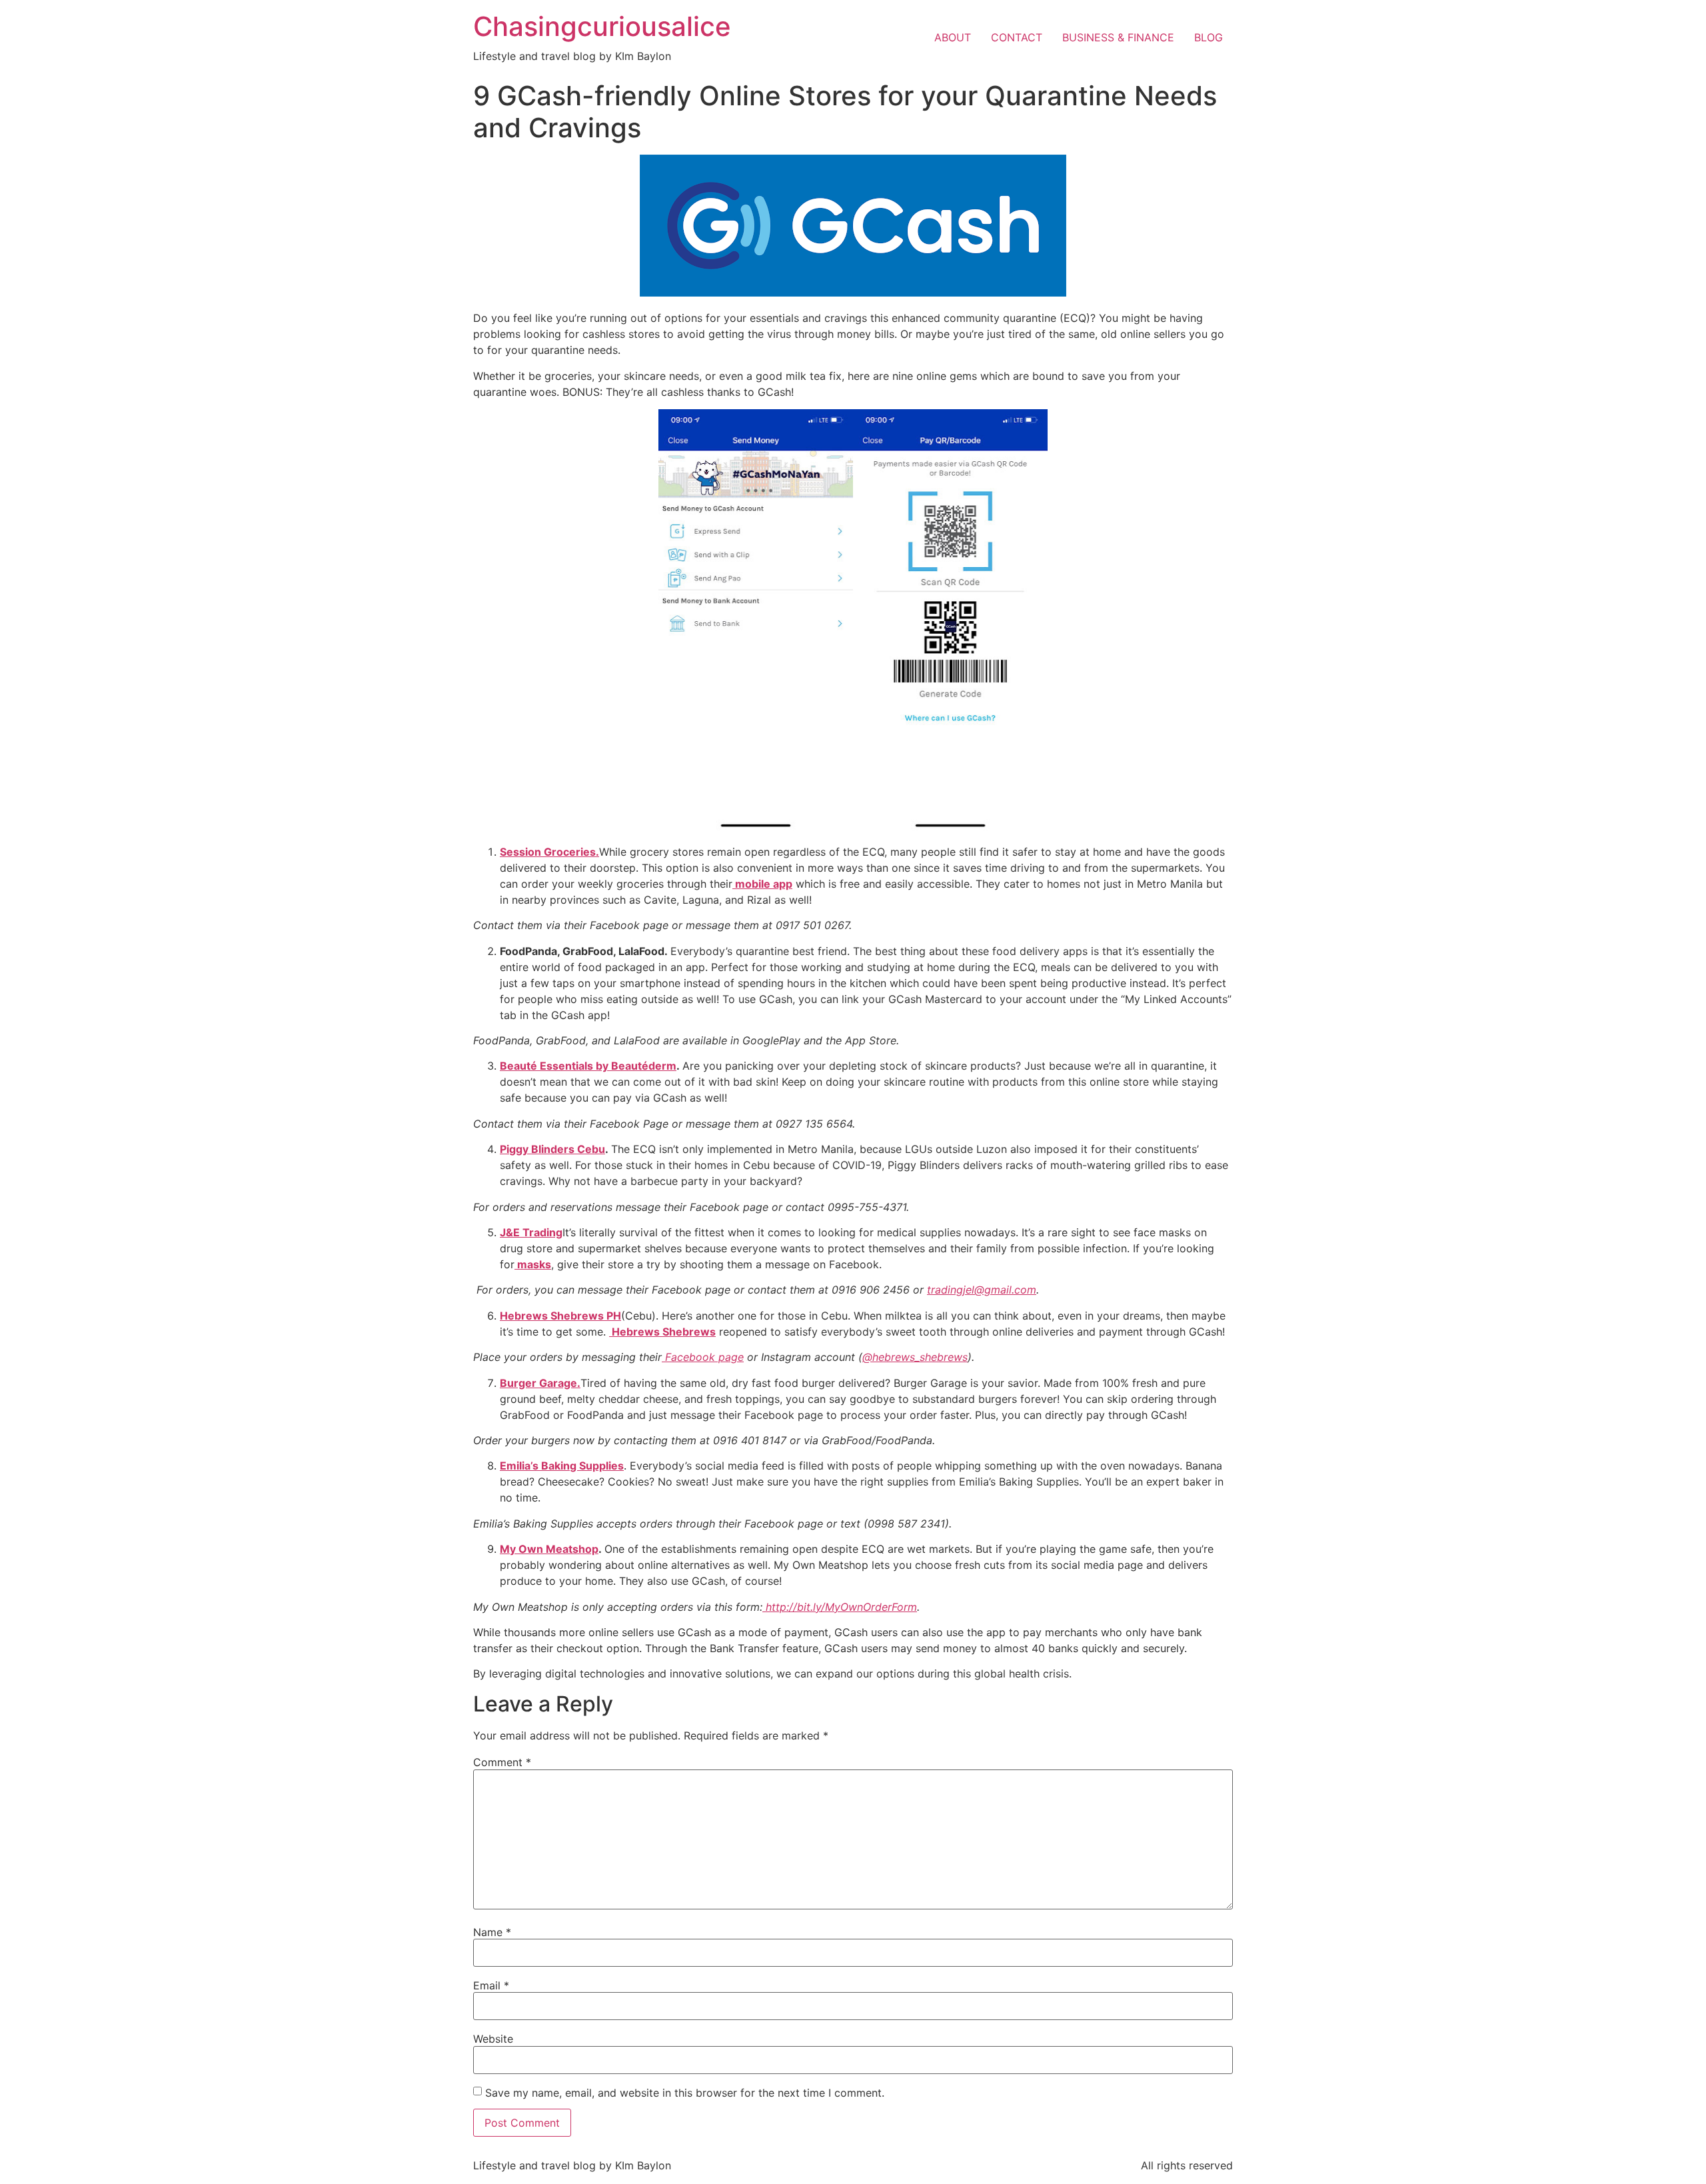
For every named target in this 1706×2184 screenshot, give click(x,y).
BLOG (1209, 37)
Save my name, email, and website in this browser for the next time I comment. (685, 2093)
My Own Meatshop (549, 1549)
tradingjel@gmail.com (982, 1290)
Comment (502, 1762)
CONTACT (1017, 37)
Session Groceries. (549, 852)
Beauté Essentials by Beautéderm (588, 1066)
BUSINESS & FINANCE (1118, 37)
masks (533, 1264)
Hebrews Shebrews (662, 1332)
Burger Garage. (540, 1383)
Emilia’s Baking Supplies (562, 1466)
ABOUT (953, 37)
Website (493, 2039)
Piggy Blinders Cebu (552, 1149)
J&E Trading (531, 1232)
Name (492, 1932)
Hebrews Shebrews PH (560, 1316)
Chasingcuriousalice (602, 26)
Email (491, 1985)
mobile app (762, 884)
